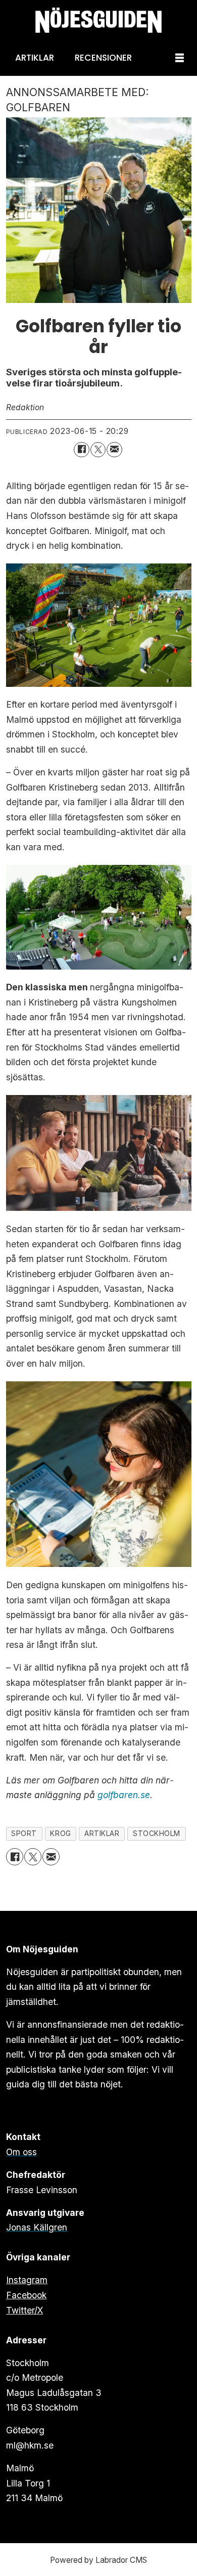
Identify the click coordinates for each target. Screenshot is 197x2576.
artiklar (102, 1833)
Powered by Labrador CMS (98, 2560)
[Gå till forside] (98, 20)
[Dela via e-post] (114, 450)
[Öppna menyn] (180, 58)
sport (24, 1833)
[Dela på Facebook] (82, 450)
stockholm (157, 1833)
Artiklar (35, 58)
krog (60, 1833)
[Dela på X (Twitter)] (98, 450)
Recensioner (103, 58)
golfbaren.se (124, 1795)
